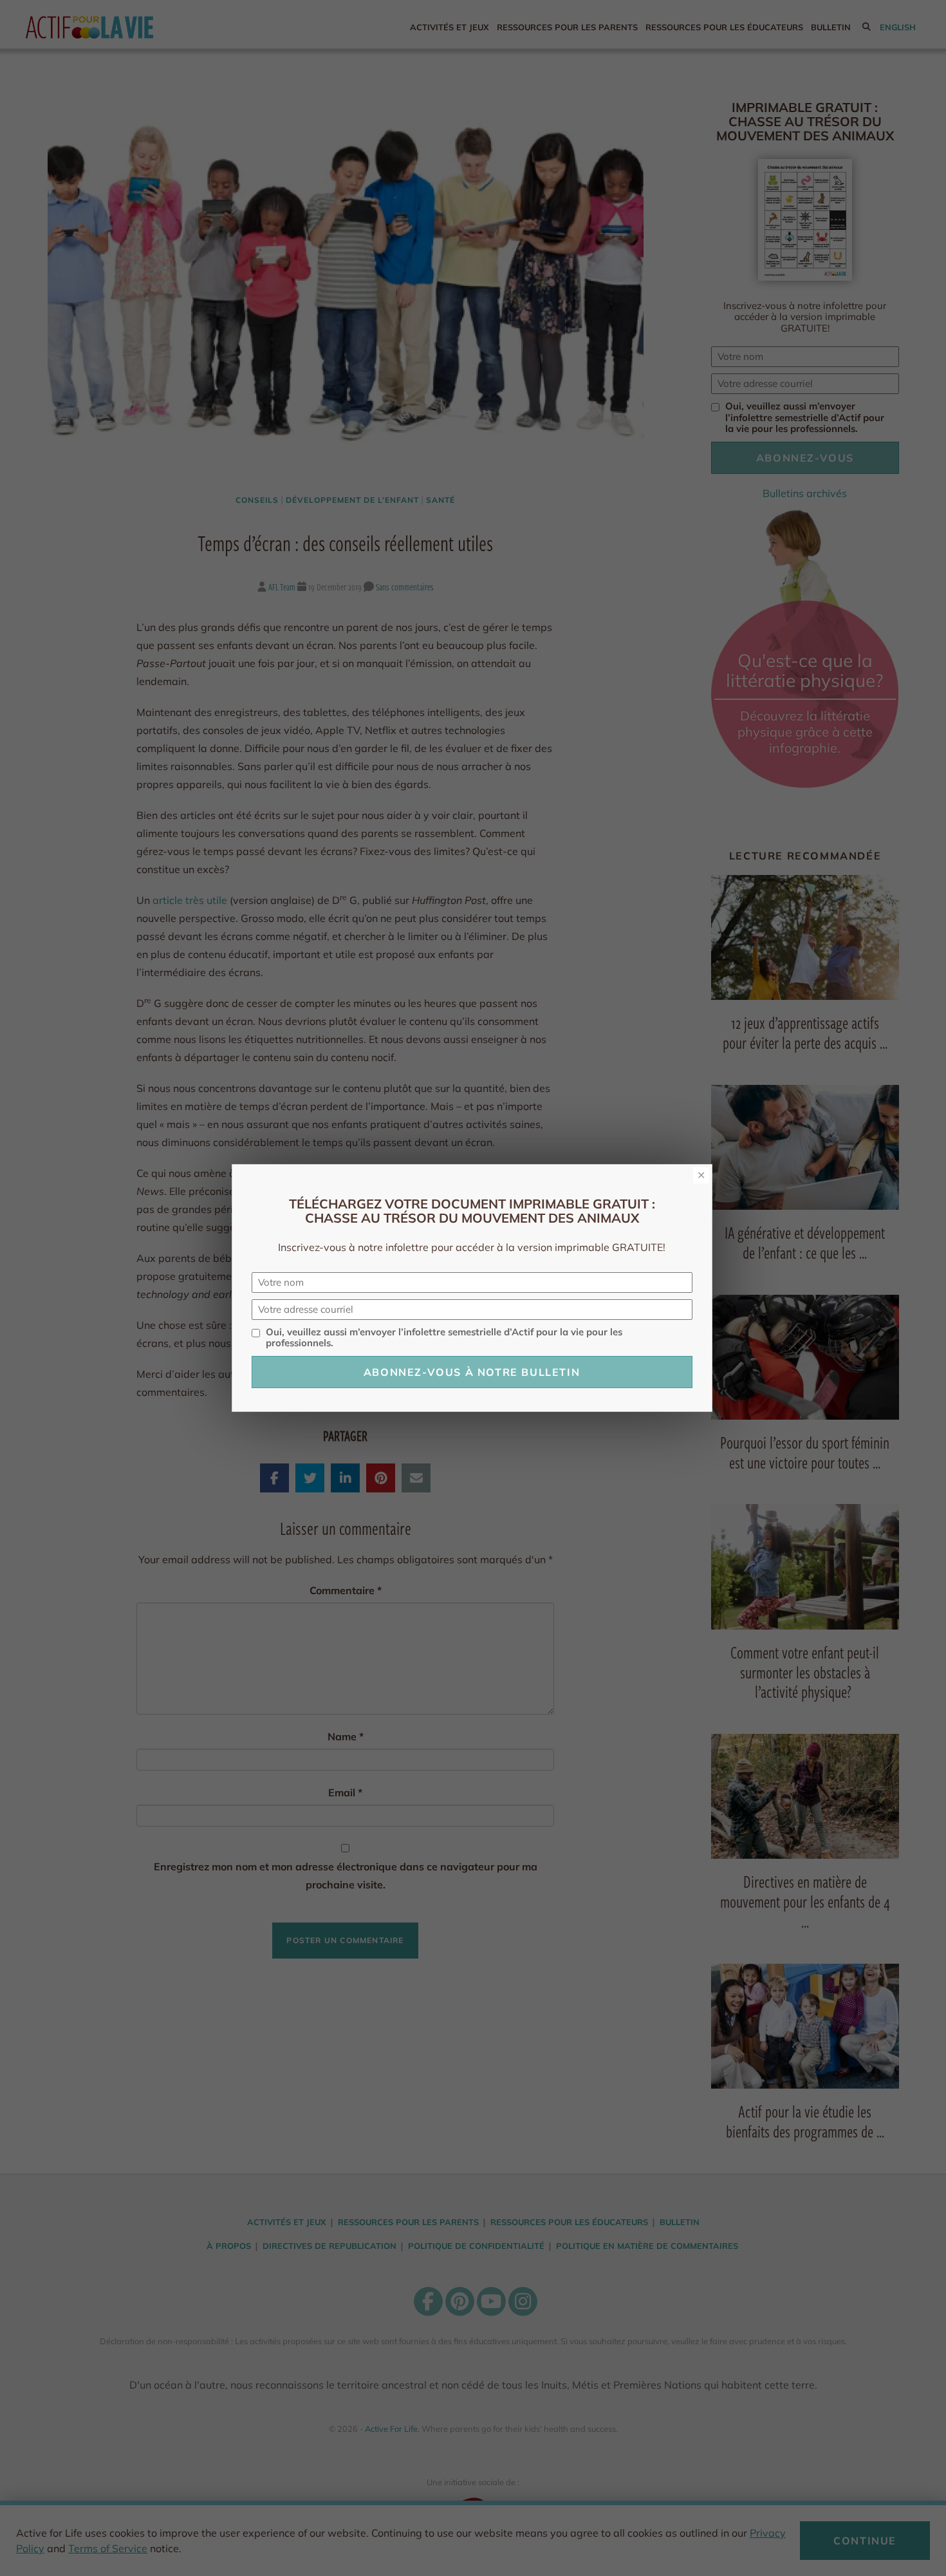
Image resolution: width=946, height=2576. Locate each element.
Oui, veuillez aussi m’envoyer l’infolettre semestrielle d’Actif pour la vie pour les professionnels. (444, 1338)
